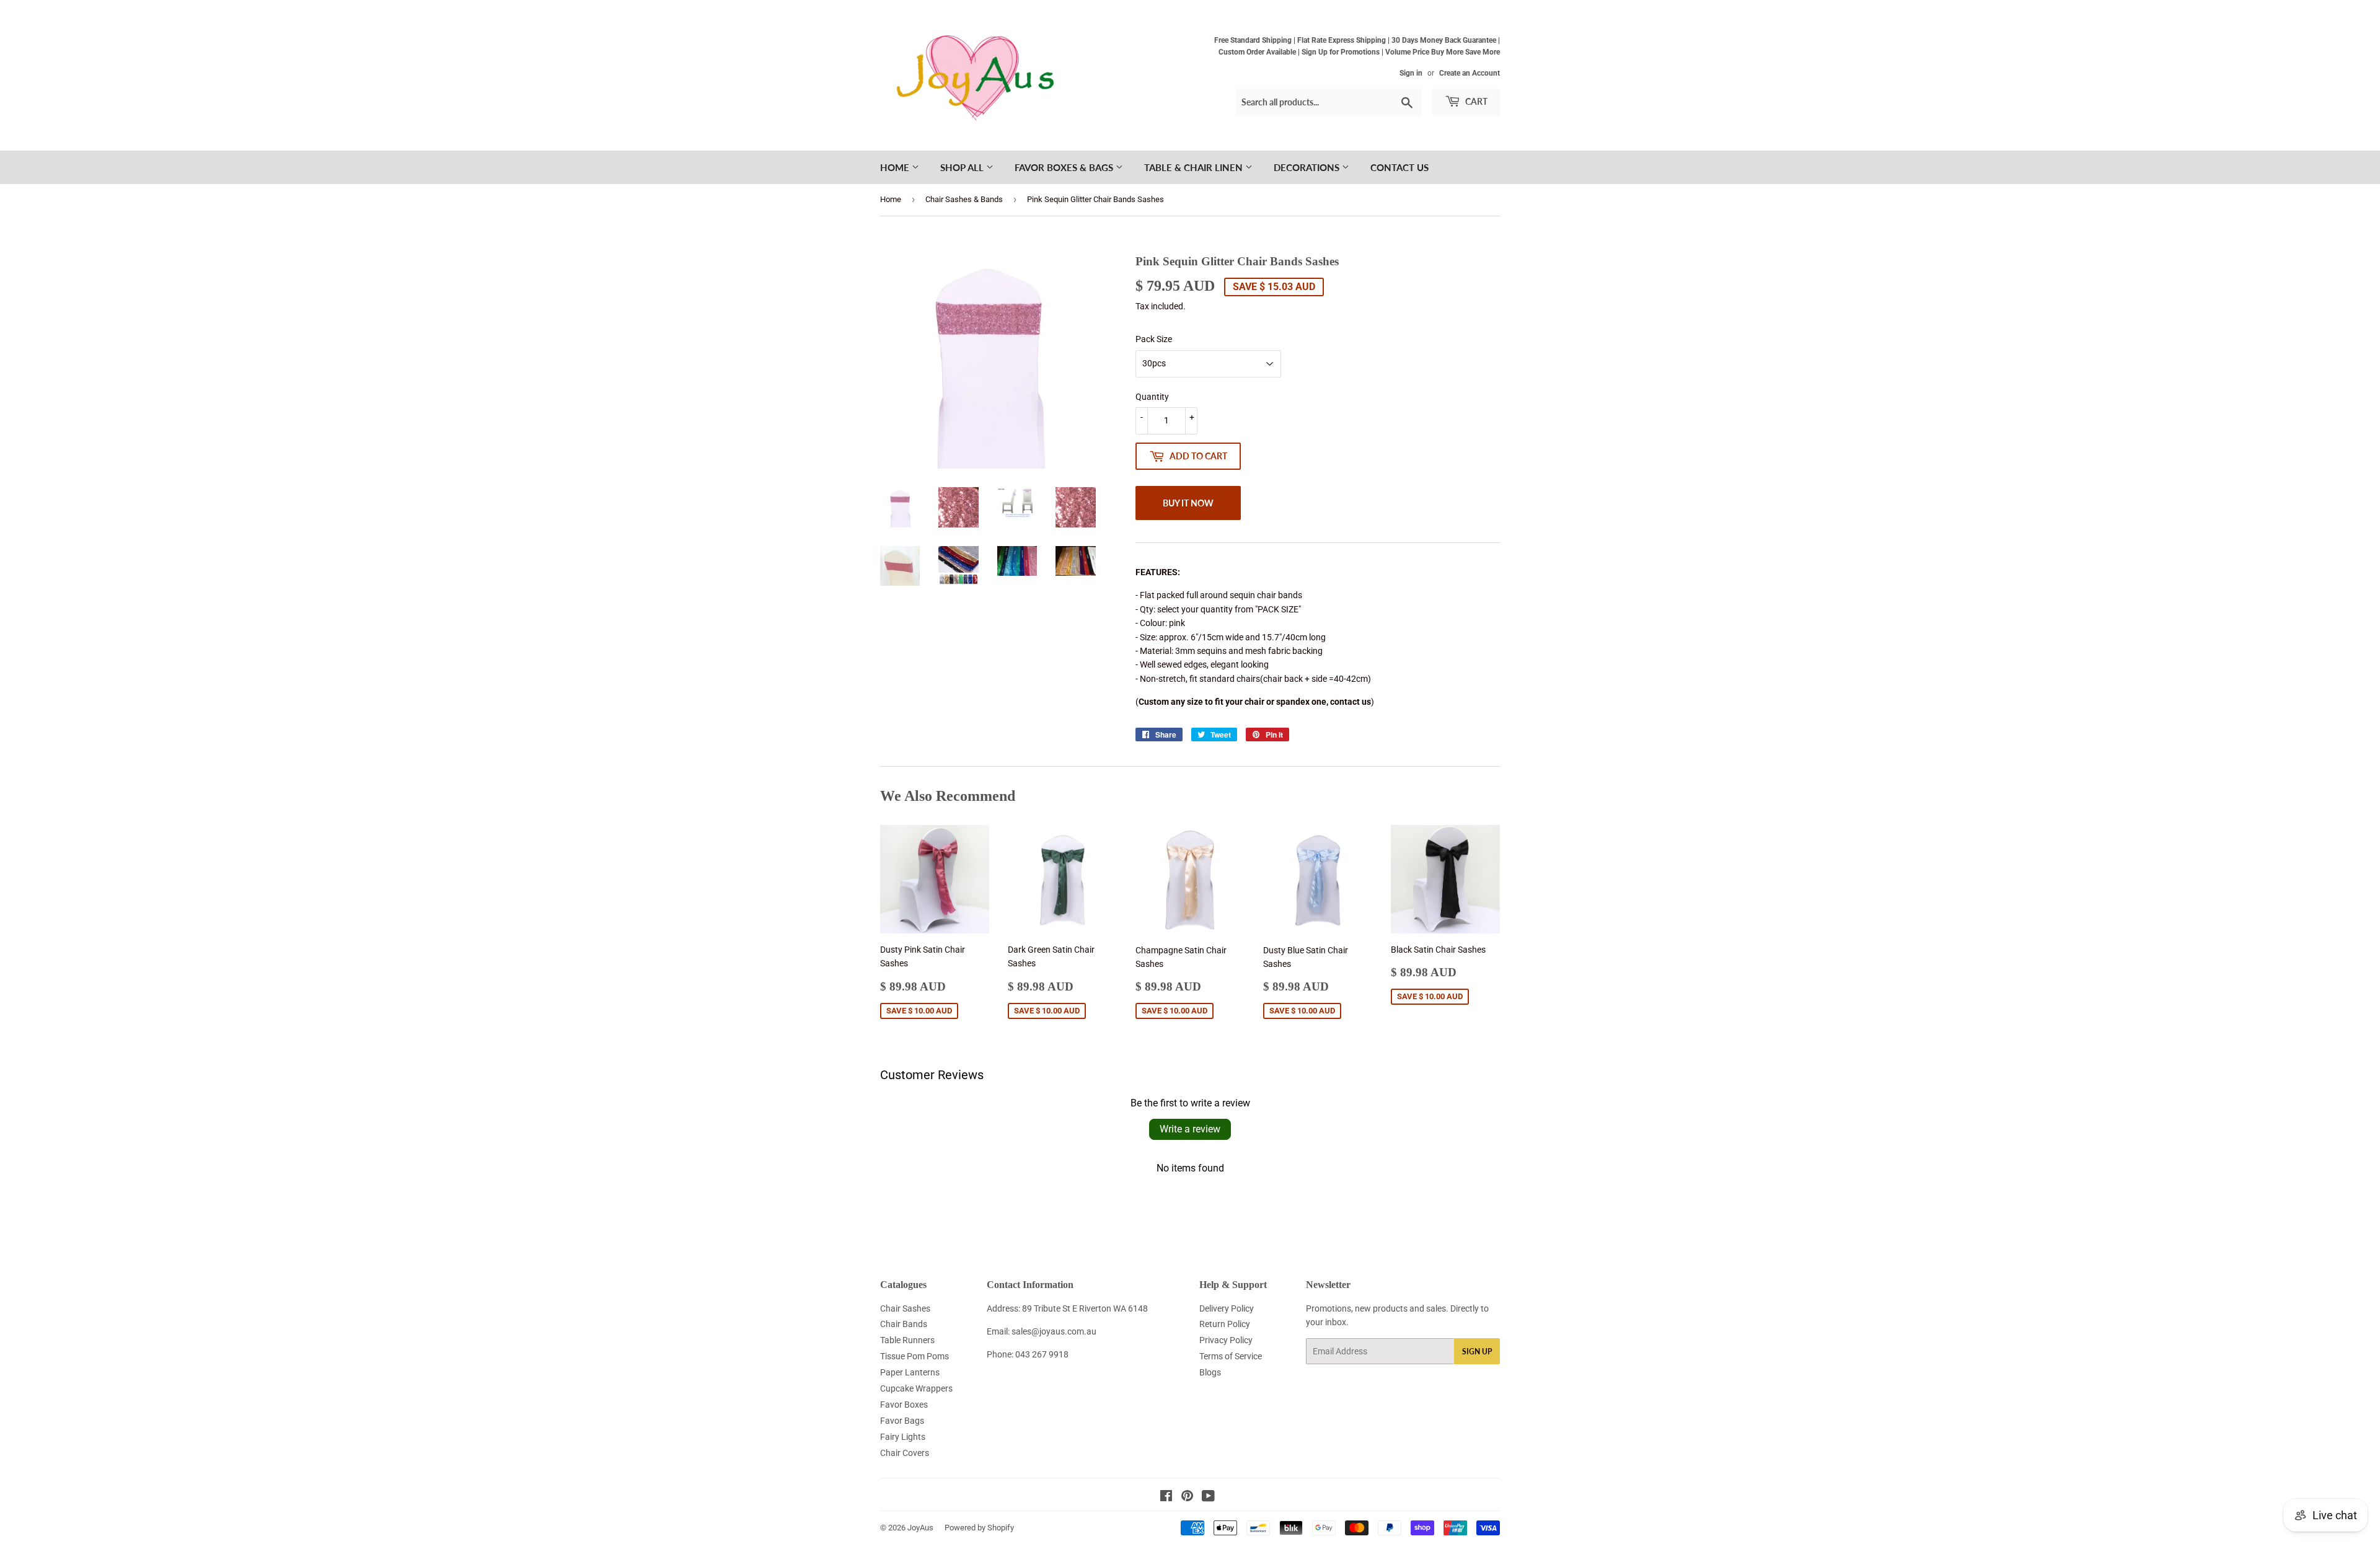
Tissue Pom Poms (915, 1356)
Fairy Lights (903, 1437)
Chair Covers (905, 1453)
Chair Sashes (905, 1308)
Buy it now (1188, 503)
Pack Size (1154, 339)
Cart (1475, 101)
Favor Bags (902, 1421)
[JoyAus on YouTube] (1208, 1498)
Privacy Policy (1226, 1340)
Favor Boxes (904, 1405)
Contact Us (1399, 167)
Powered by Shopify (979, 1528)
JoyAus (920, 1528)
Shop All (963, 167)
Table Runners (907, 1340)
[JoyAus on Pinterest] (1187, 1498)
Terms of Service (1231, 1356)
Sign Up (1477, 1352)
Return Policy (1225, 1324)
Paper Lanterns (910, 1372)
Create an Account (1470, 73)
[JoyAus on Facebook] (1166, 1498)
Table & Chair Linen (1195, 167)
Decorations (1308, 167)
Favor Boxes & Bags (1065, 167)
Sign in (1411, 73)
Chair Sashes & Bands (964, 199)
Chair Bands (904, 1324)
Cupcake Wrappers (916, 1388)
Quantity (1152, 397)
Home (896, 167)
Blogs (1210, 1372)
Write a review (1190, 1129)
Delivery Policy (1227, 1308)
